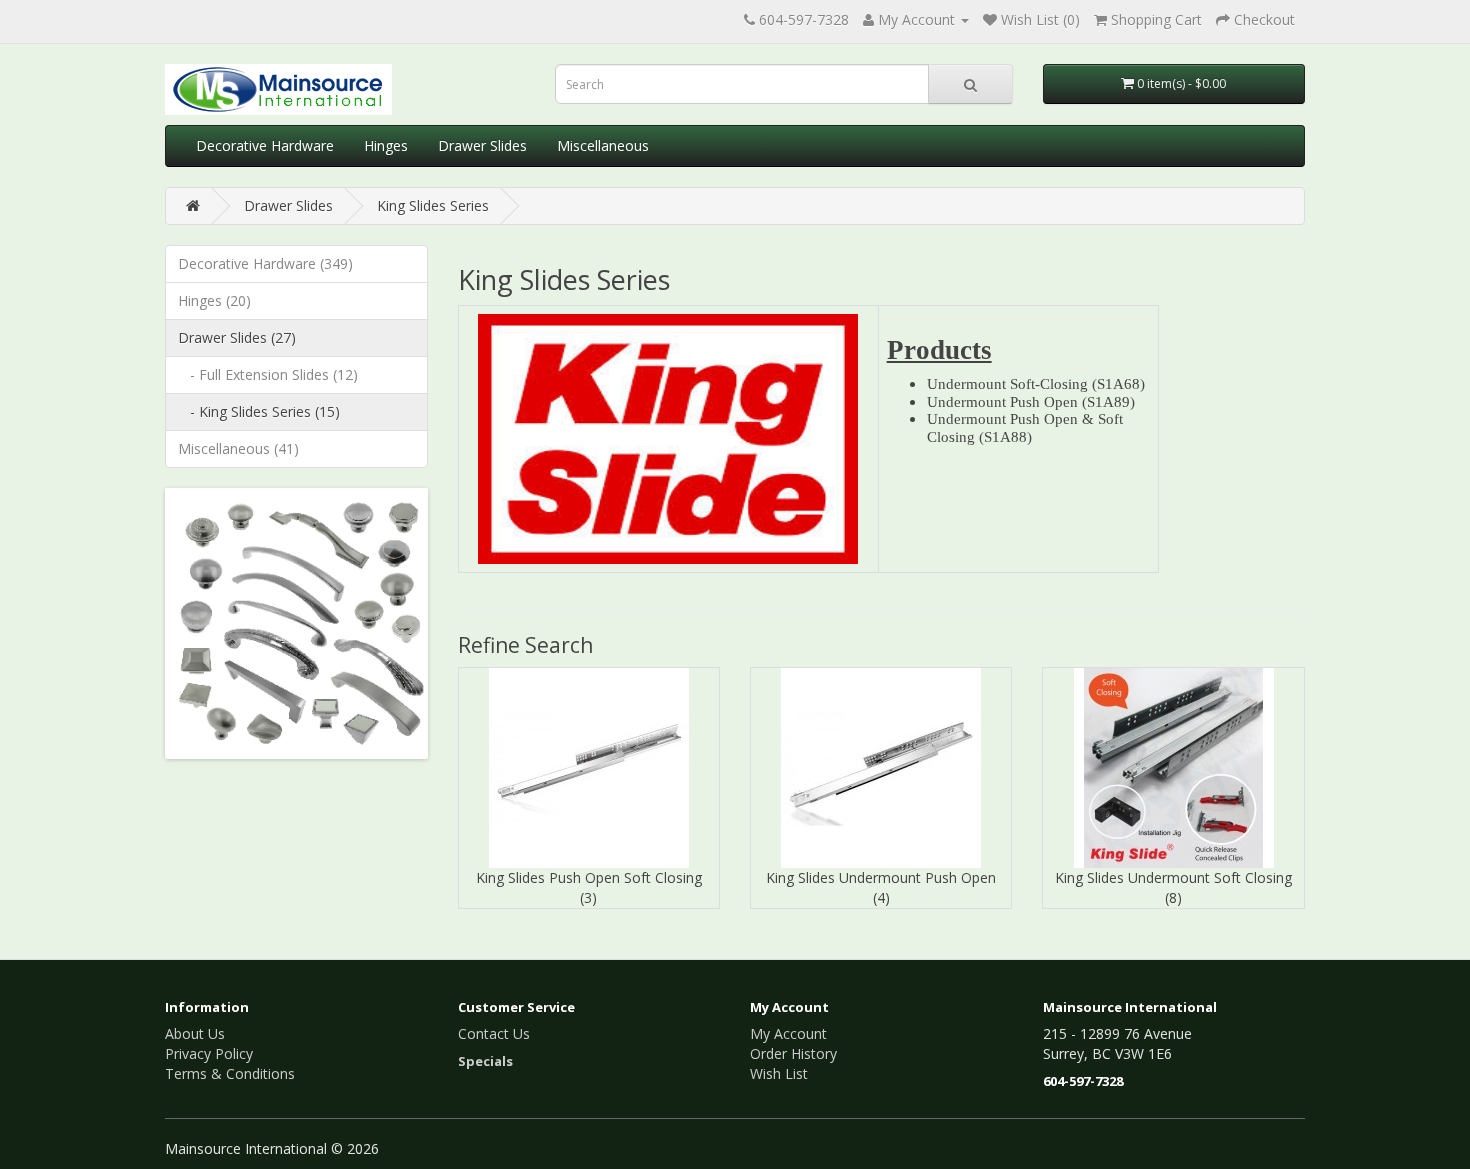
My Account (788, 1033)
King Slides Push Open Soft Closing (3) (589, 887)
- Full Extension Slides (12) (268, 374)
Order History (793, 1053)
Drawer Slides (482, 145)
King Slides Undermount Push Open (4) (881, 887)
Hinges (386, 145)
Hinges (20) (214, 300)
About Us (195, 1033)
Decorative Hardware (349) (265, 263)
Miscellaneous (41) (238, 448)
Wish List (779, 1073)
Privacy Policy (209, 1053)
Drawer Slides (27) (237, 337)
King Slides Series (433, 205)
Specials (485, 1061)
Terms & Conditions (230, 1073)
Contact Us (494, 1033)
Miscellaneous (603, 145)
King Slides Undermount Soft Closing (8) (1173, 887)
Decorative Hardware (265, 145)
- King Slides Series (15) (259, 411)
